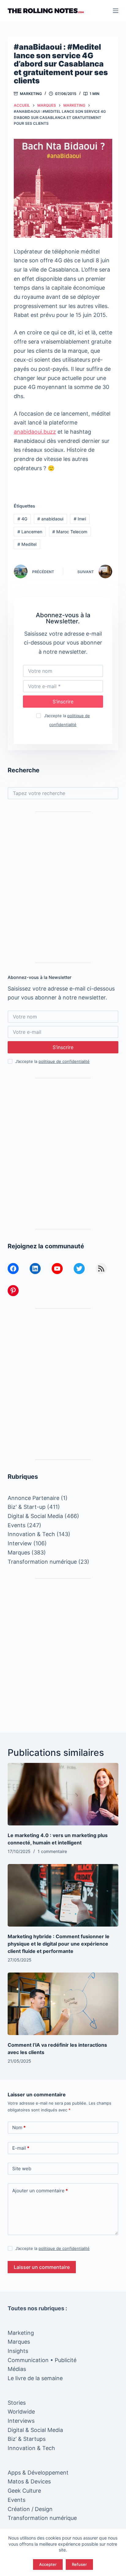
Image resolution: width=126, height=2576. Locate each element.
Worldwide (21, 2412)
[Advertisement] (63, 887)
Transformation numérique (42, 1562)
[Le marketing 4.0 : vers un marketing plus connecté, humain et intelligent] (63, 1794)
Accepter (48, 2564)
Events (17, 1525)
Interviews (21, 2421)
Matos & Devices (29, 2481)
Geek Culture (24, 2491)
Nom (19, 2127)
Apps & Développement (38, 2473)
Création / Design (30, 2509)
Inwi (80, 519)
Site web (22, 2169)
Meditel (27, 544)
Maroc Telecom (70, 532)
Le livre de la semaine (35, 2378)
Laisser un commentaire (42, 2267)
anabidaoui (50, 519)
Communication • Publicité (42, 2360)
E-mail (21, 2148)
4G (22, 519)
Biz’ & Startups (27, 2439)
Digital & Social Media (35, 1516)
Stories (17, 2403)
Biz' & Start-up (27, 1507)
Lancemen (30, 532)
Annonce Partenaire (33, 1498)
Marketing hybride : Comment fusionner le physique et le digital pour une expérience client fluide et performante (59, 1944)
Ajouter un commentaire (40, 2191)
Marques (19, 1552)
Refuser (79, 2564)
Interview (20, 1543)
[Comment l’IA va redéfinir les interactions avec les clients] (63, 2004)
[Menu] (116, 11)
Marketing (31, 94)
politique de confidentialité (64, 1061)
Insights (18, 2351)
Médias (17, 2369)
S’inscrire (63, 702)
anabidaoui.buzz (35, 432)
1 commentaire (52, 1851)
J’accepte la (52, 1061)
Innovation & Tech (31, 1534)
